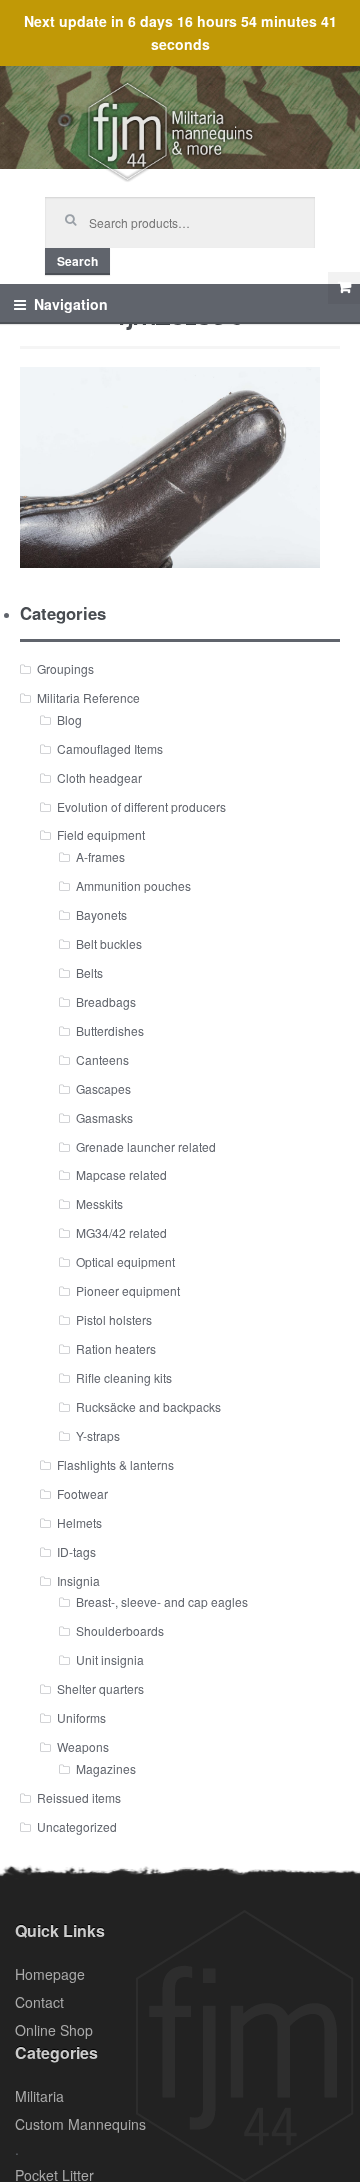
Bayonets (101, 914)
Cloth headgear (99, 777)
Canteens (102, 1059)
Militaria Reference (88, 697)
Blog (69, 719)
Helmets (79, 1522)
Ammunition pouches (133, 885)
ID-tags (76, 1551)
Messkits (99, 1203)
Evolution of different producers (141, 806)
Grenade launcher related (146, 1146)
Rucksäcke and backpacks (148, 1406)
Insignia (78, 1580)
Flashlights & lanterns (115, 1464)
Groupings (65, 668)
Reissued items (79, 1797)
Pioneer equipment (128, 1290)
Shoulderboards (120, 1630)
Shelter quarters (100, 1688)
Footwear (82, 1493)
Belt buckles (109, 943)
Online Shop (54, 2030)
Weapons (83, 1746)
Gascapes (103, 1088)
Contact (39, 2002)
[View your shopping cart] (344, 288)
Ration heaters (116, 1348)
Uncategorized (77, 1826)
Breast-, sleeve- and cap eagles (162, 1601)
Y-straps (98, 1435)
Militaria (39, 2096)
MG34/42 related (121, 1232)
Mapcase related (121, 1174)
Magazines (106, 1768)
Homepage (50, 1974)
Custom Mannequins (80, 2124)
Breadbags (106, 1001)
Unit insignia (110, 1659)
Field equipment (101, 834)
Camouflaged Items (110, 748)
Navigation (71, 304)
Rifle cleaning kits (124, 1377)
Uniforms (81, 1717)
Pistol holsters (114, 1319)
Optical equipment (125, 1261)
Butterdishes (110, 1030)
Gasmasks (104, 1117)
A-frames (100, 856)
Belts (89, 972)
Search (77, 261)
